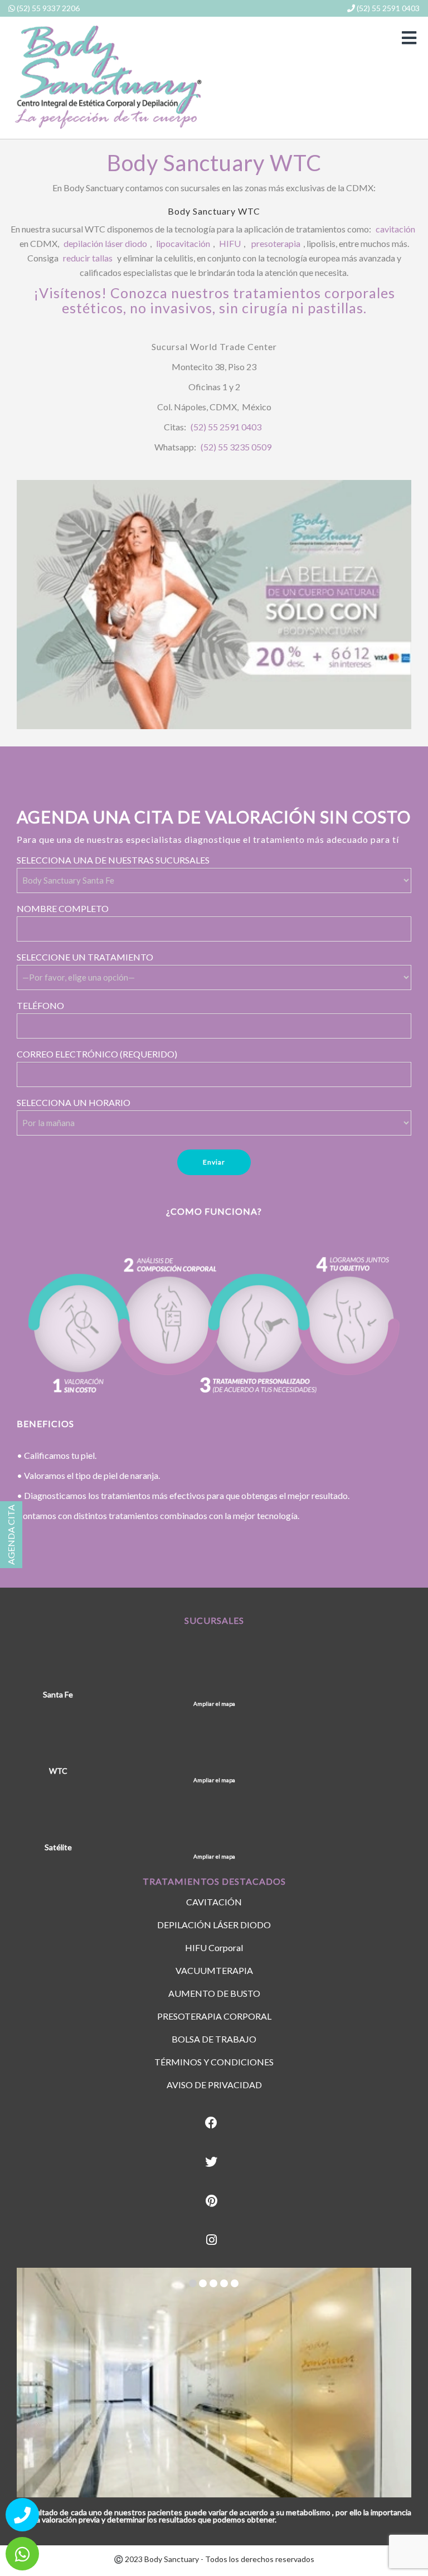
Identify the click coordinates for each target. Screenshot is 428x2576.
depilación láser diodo (105, 243)
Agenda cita (11, 1535)
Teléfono (40, 1005)
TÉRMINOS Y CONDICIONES (214, 2062)
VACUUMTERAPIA (214, 1970)
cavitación (395, 229)
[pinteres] (211, 2201)
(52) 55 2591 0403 (387, 8)
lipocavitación (183, 243)
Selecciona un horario (74, 1102)
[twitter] (211, 2162)
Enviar (214, 1162)
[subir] (406, 2529)
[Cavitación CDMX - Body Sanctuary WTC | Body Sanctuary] (107, 77)
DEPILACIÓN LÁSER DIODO (214, 1925)
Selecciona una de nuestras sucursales (113, 860)
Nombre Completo (63, 908)
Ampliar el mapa (214, 1704)
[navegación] (409, 38)
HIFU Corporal (214, 1947)
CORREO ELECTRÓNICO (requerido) (97, 1054)
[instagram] (211, 2240)
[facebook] (211, 2123)
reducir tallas (88, 258)
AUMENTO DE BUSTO (214, 1993)
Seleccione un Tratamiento (85, 957)
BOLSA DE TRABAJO (214, 2039)
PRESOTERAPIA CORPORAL (214, 2016)
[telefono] (22, 2515)
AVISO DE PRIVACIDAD (214, 2085)
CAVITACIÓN (214, 1902)
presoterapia (276, 243)
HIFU (230, 243)
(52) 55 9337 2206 (47, 8)
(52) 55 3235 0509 (236, 447)
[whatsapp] (22, 2554)
